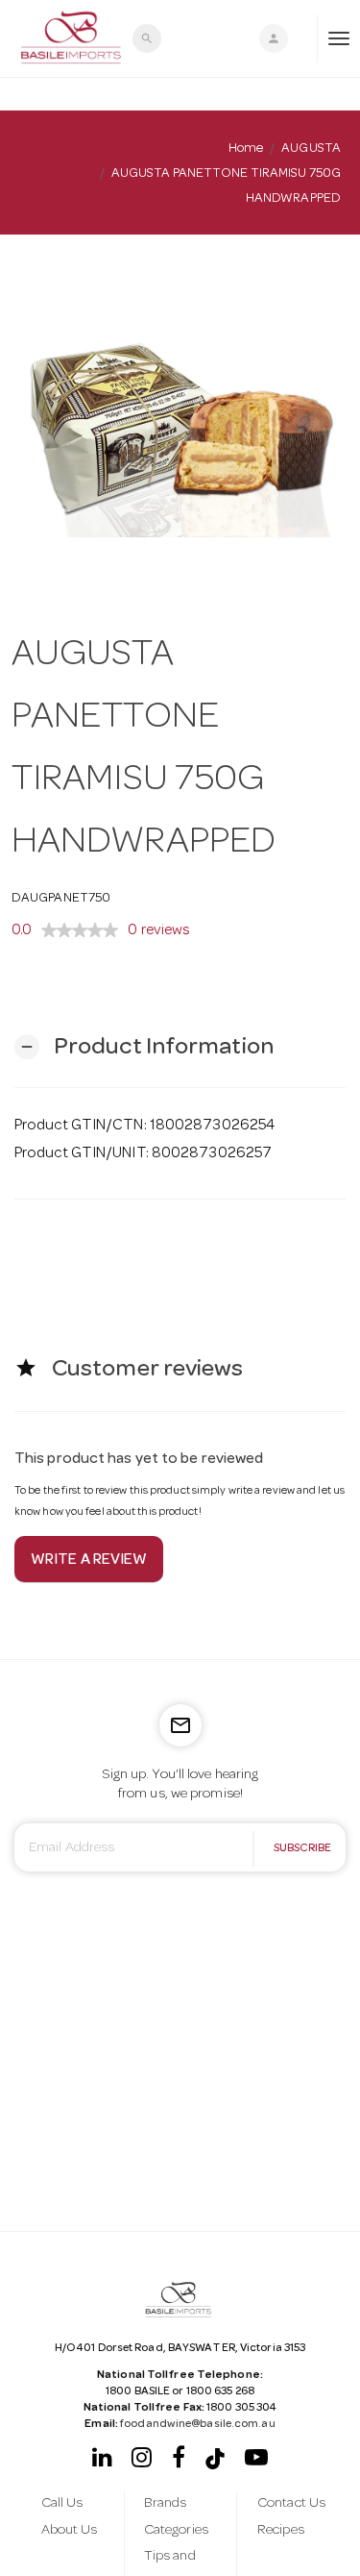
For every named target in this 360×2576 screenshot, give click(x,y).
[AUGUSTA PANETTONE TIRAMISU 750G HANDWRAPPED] (180, 416)
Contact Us (291, 2504)
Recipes (281, 2531)
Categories (176, 2531)
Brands (166, 2504)
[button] (144, 1047)
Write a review (89, 1561)
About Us (70, 2531)
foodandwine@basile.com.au (198, 2425)
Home (246, 149)
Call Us (62, 2504)
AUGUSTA (311, 149)
